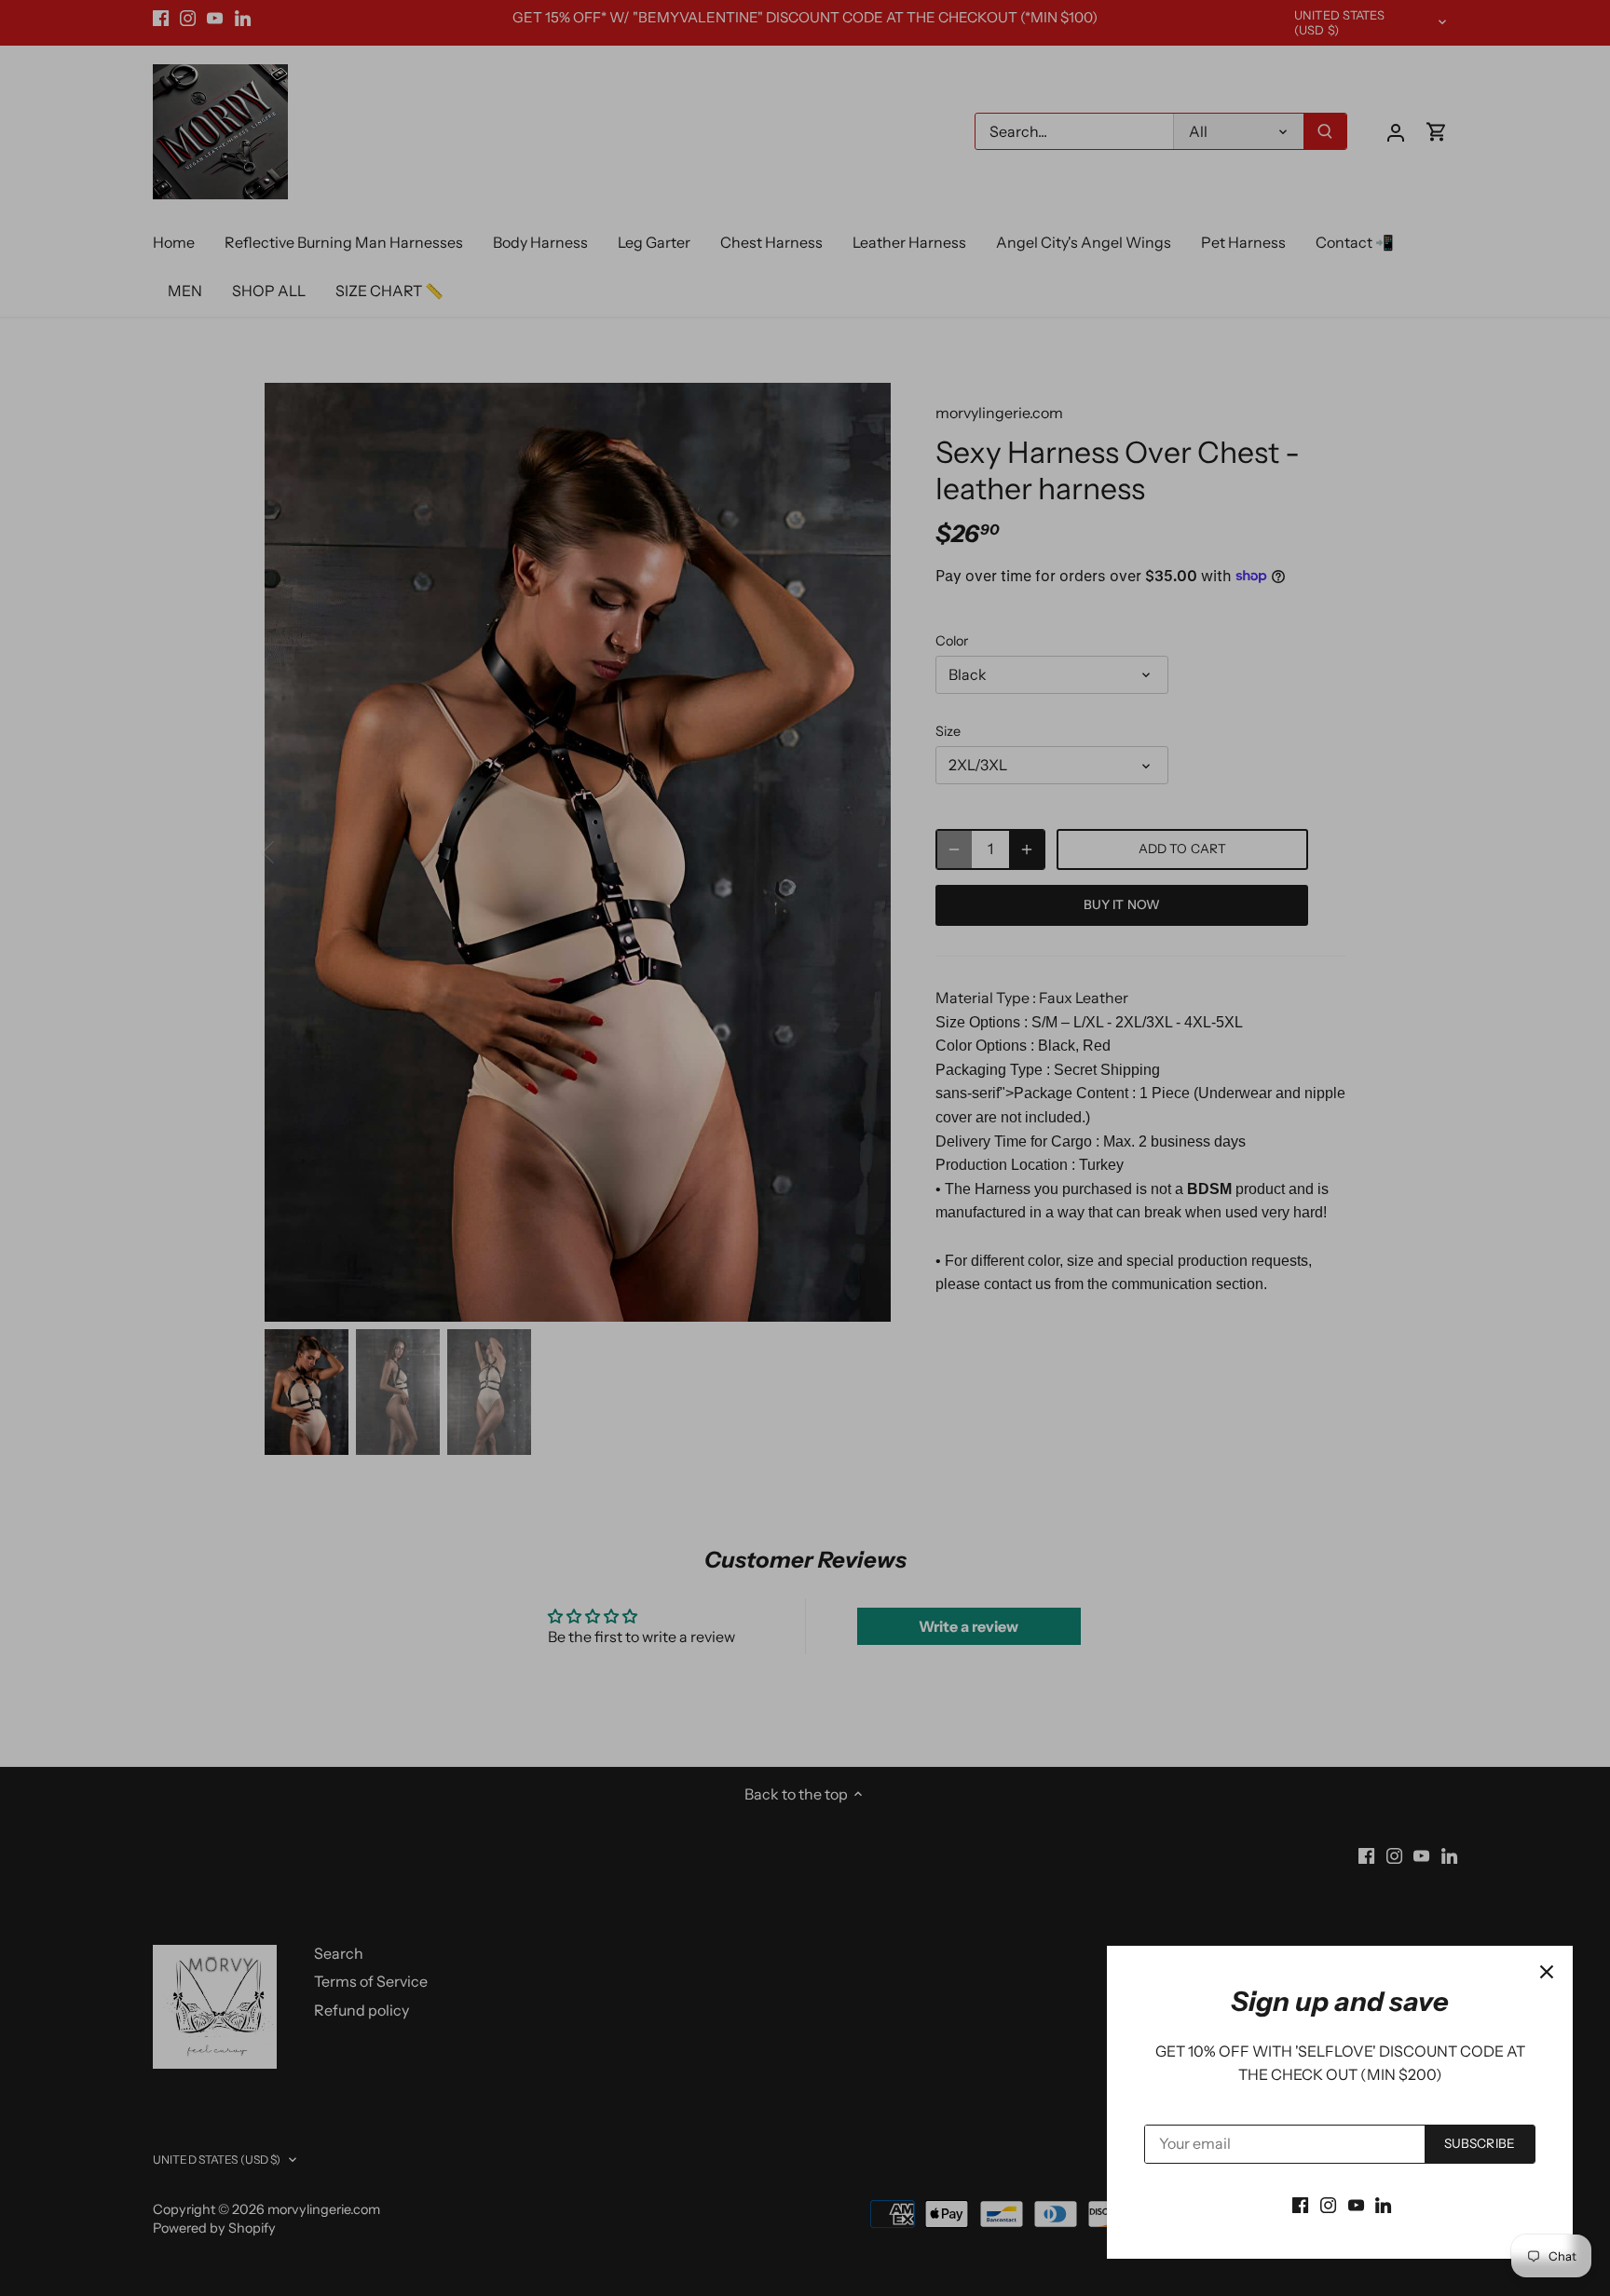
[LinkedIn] (1383, 2204)
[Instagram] (1328, 2204)
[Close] (1547, 1972)
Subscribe (1480, 2143)
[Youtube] (1356, 2204)
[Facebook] (1300, 2204)
